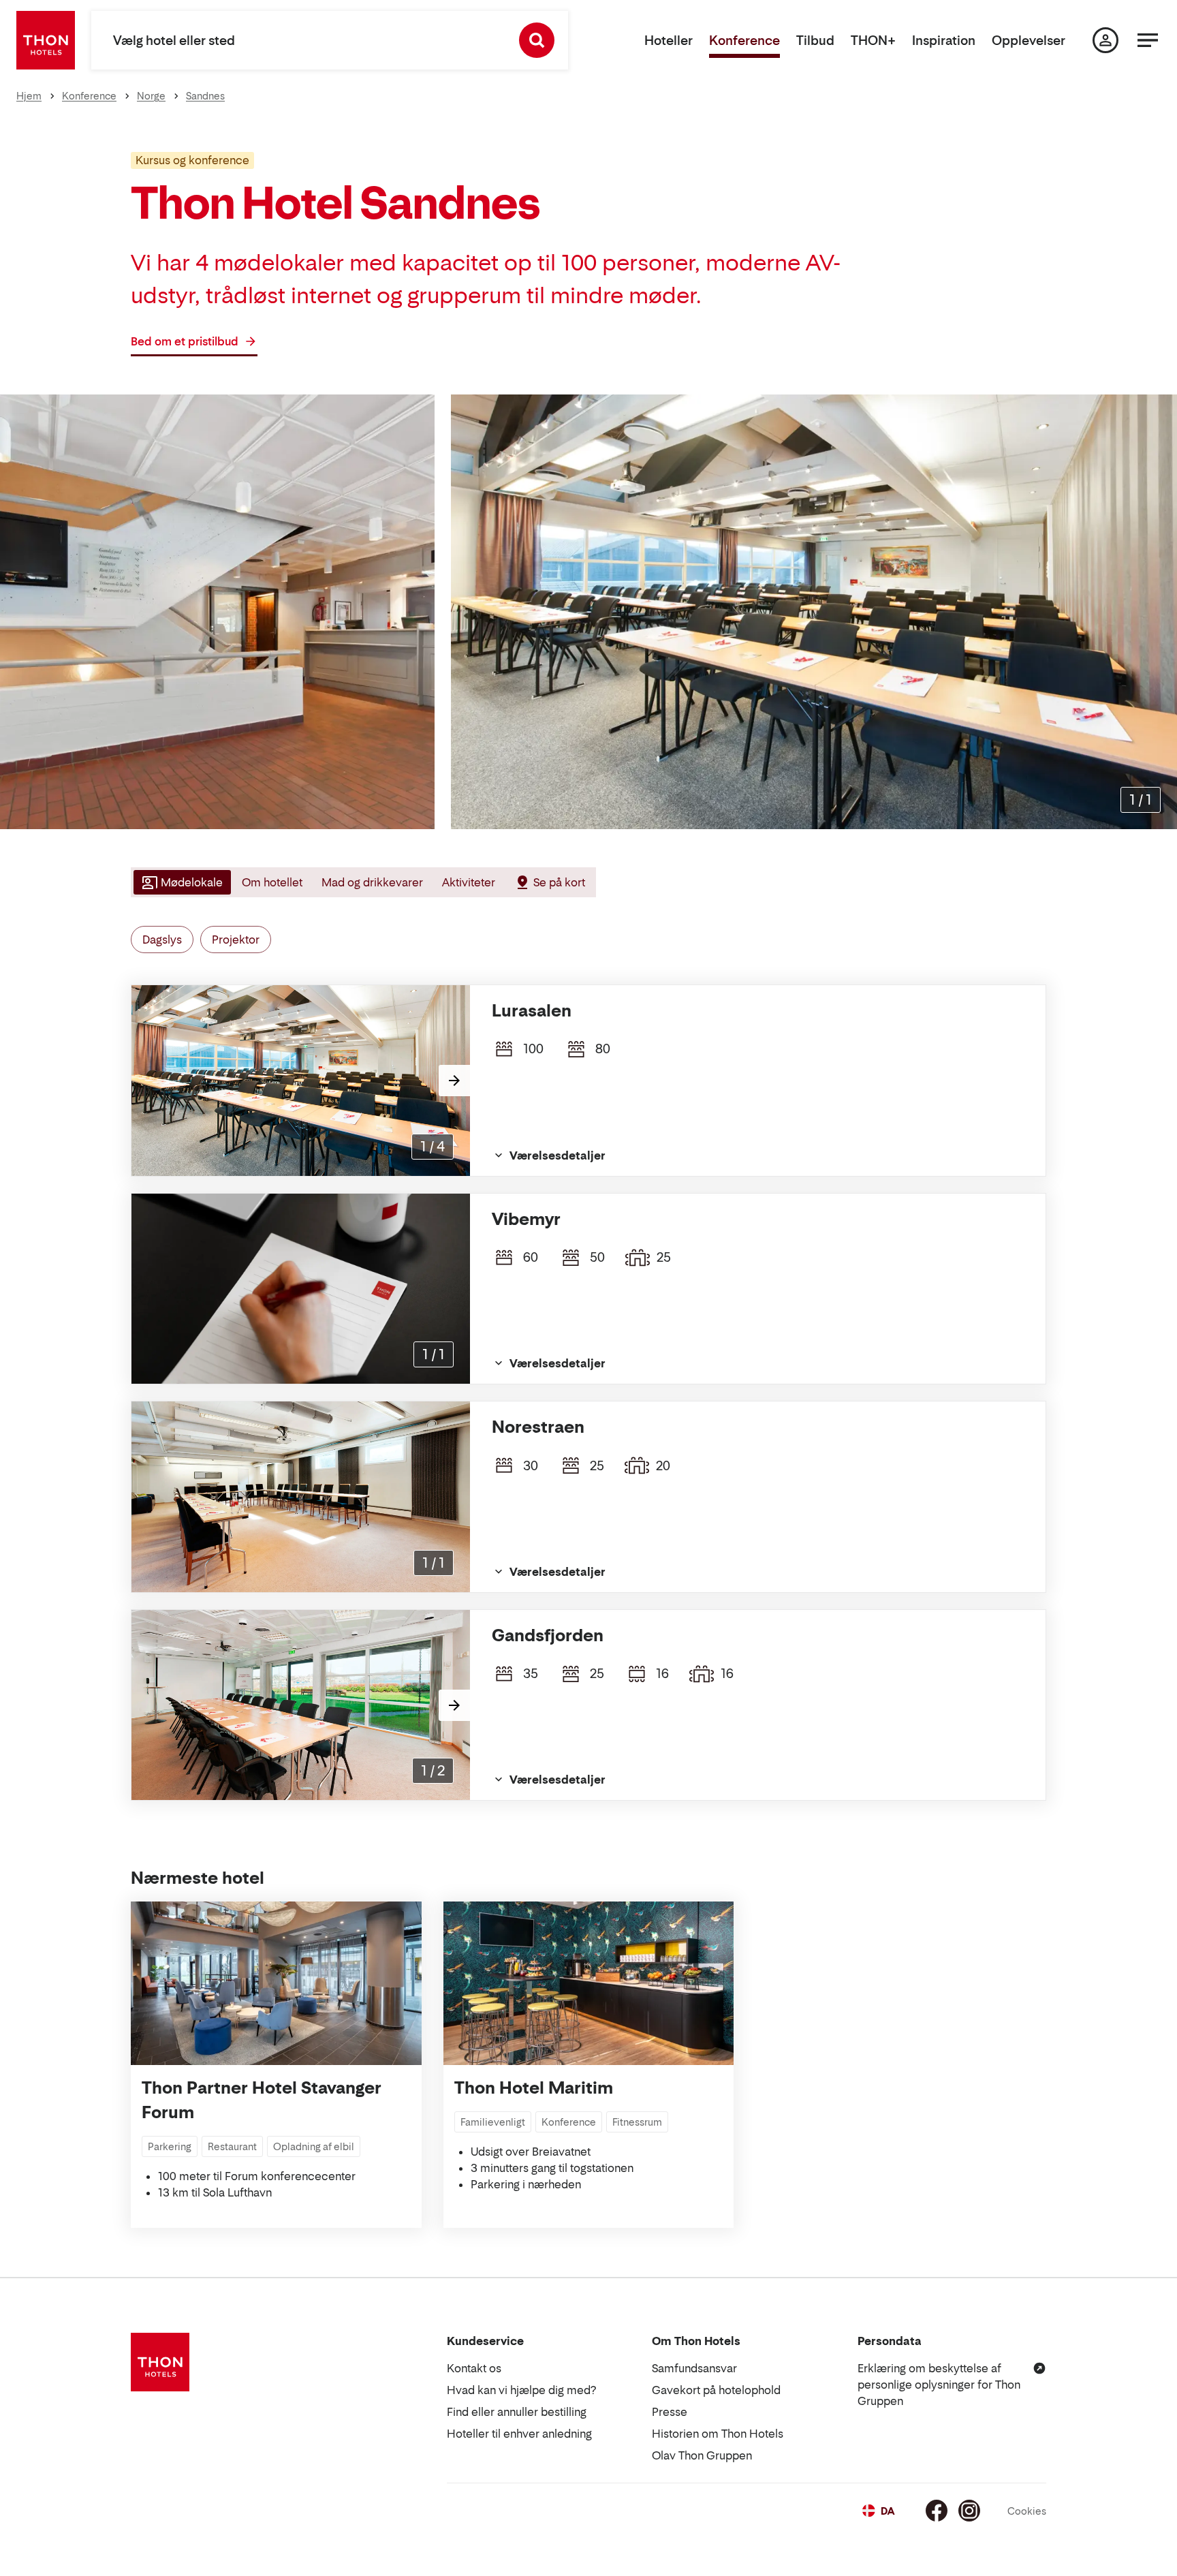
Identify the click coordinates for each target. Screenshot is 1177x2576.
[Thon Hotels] (46, 40)
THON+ (873, 41)
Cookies (1027, 2511)
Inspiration (944, 41)
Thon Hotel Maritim (534, 2088)
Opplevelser (1029, 41)
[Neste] (454, 1081)
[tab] (181, 882)
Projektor (236, 940)
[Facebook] (937, 2511)
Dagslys (162, 940)
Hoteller (669, 41)
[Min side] (1105, 40)
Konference (744, 41)
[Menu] (1148, 40)
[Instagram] (969, 2511)
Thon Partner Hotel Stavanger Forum (262, 2100)
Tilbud (815, 41)
